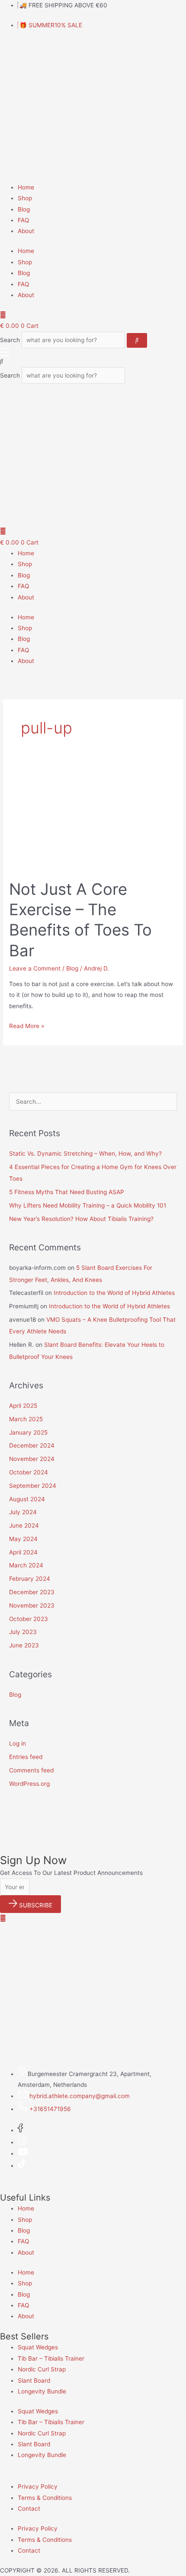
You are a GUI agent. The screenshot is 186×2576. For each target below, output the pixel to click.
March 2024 (26, 1565)
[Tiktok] (22, 2166)
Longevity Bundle (42, 2391)
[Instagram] (22, 2142)
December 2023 (32, 1592)
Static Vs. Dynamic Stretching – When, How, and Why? (85, 1153)
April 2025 (23, 1406)
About (26, 231)
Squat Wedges (38, 2347)
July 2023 (23, 1632)
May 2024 (23, 1539)
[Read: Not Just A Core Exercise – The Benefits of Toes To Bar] (93, 818)
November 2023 (32, 1605)
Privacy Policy (38, 2486)
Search (10, 340)
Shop (25, 198)
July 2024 (23, 1512)
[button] (93, 361)
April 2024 (23, 1552)
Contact (29, 2509)
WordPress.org (29, 1784)
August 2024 (27, 1499)
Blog (24, 209)
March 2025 (26, 1419)
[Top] (3, 1918)
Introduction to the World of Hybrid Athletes (114, 1293)
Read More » (27, 1025)
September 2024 (33, 1486)
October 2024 (29, 1472)
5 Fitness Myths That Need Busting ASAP (67, 1192)
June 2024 (24, 1525)
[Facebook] (20, 2130)
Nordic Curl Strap (42, 2369)
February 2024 (30, 1579)
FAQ (23, 220)
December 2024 (32, 1445)
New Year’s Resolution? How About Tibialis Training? (81, 1219)
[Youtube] (23, 2153)
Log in (18, 1743)
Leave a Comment (35, 968)
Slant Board (34, 2381)
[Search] (137, 340)
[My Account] (3, 315)
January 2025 (28, 1432)
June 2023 (24, 1645)
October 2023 (29, 1619)
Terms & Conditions (45, 2498)
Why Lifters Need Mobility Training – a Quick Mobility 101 (88, 1205)
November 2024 (32, 1459)
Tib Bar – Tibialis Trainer (51, 2358)
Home (26, 187)
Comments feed (31, 1770)
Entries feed (26, 1757)
